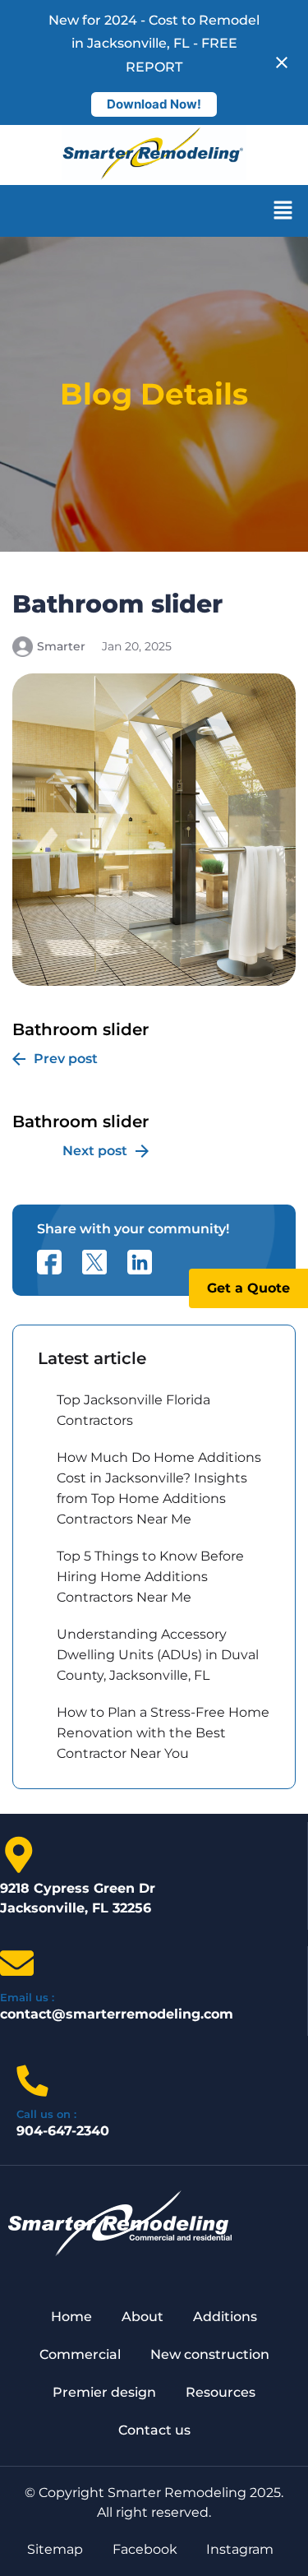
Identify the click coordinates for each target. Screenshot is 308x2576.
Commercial (80, 2354)
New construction (210, 2354)
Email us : (27, 1997)
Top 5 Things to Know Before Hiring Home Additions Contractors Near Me (150, 1577)
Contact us (154, 2430)
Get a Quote (248, 1288)
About (143, 2317)
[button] (283, 211)
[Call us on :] (32, 2081)
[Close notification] (282, 62)
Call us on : (46, 2114)
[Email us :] (17, 1963)
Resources (221, 2392)
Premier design (104, 2392)
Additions (225, 2317)
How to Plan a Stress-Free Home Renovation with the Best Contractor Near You (163, 1733)
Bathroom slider (80, 1043)
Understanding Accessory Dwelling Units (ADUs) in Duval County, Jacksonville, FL (158, 1655)
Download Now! (154, 104)
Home (71, 2317)
